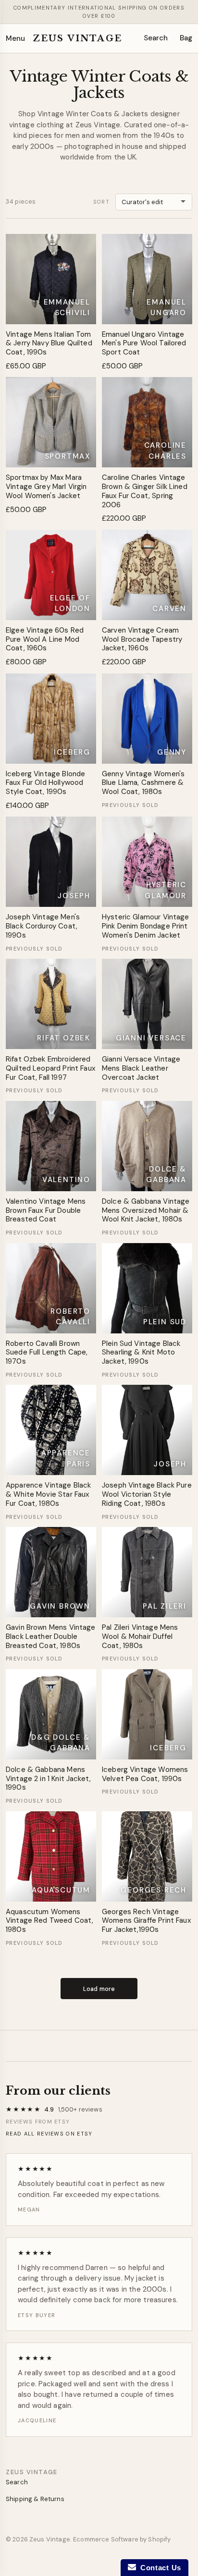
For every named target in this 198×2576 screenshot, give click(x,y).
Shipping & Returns (35, 2499)
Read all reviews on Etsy (49, 2134)
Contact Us (159, 2568)
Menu (15, 38)
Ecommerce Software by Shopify (122, 2539)
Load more (99, 1989)
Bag (186, 38)
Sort (101, 202)
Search (156, 38)
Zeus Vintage (77, 38)
